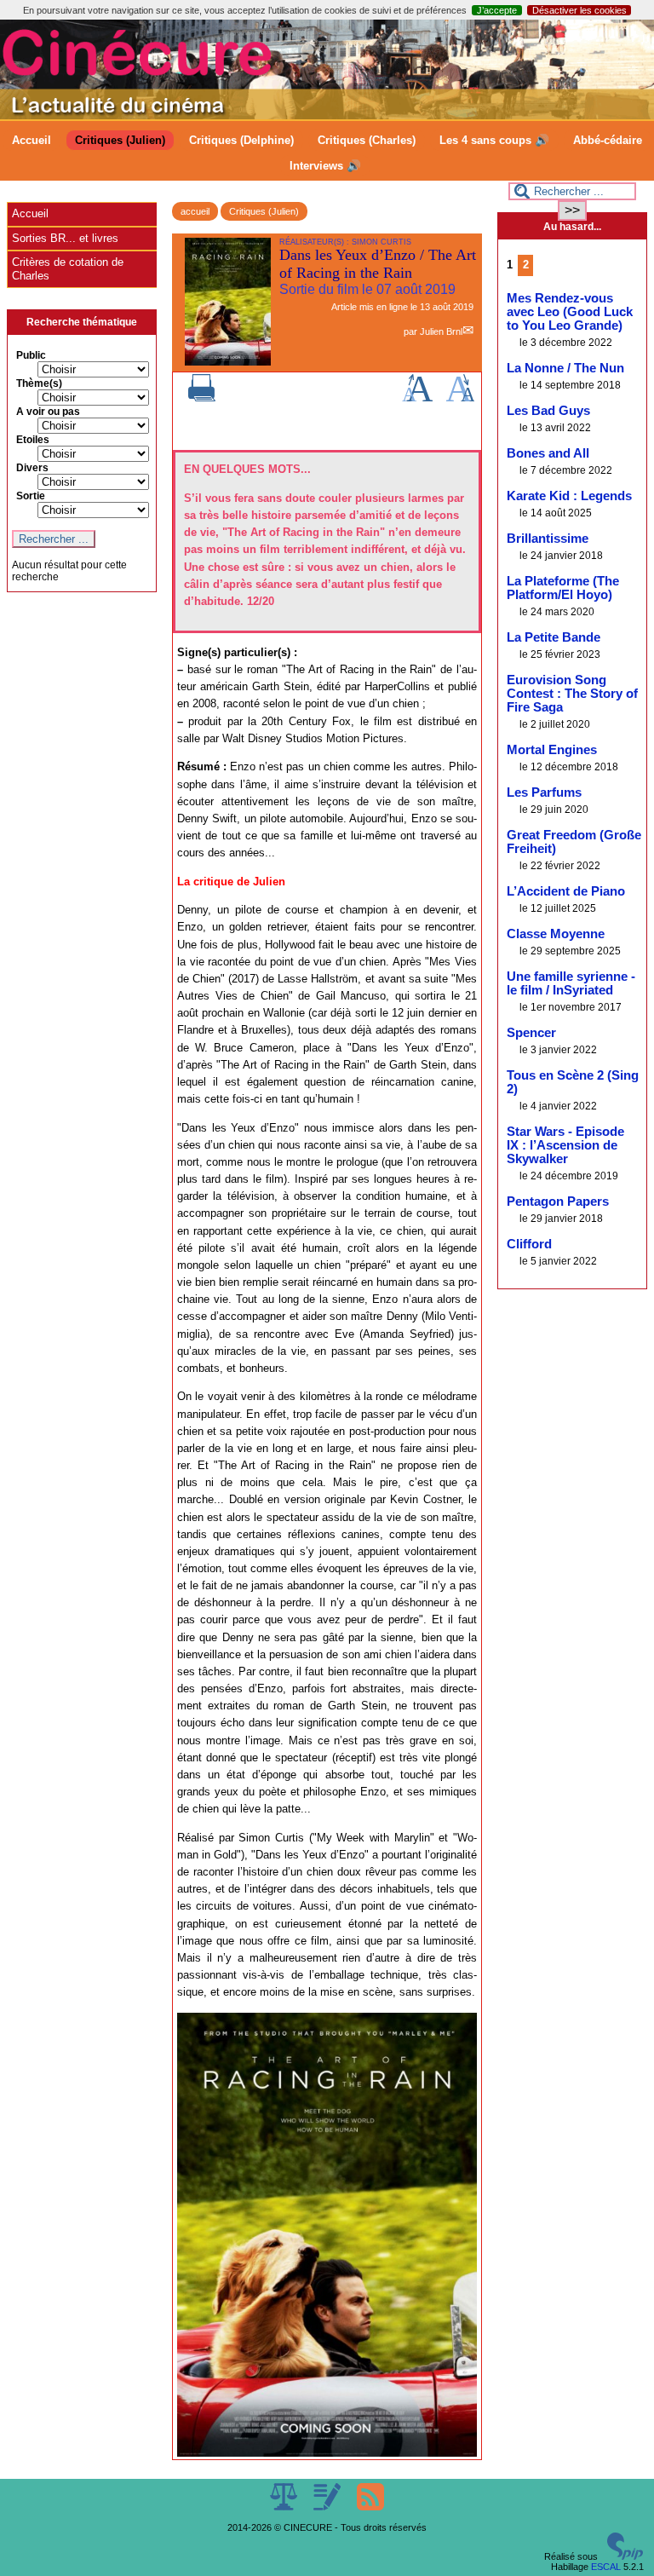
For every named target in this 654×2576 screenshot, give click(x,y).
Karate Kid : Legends (569, 496)
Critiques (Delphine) (241, 140)
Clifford (529, 1244)
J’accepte (497, 10)
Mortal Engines (552, 750)
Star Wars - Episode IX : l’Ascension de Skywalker (565, 1145)
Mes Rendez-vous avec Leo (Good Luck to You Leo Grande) (570, 312)
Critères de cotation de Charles (68, 269)
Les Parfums (544, 792)
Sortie (31, 496)
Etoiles (33, 440)
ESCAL (606, 2567)
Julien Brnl (441, 331)
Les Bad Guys (548, 411)
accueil (195, 211)
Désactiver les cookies (579, 10)
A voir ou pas (48, 412)
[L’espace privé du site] (328, 2507)
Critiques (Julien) (120, 140)
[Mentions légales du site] (285, 2507)
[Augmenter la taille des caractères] (417, 398)
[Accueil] (327, 116)
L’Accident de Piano (566, 891)
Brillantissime (548, 539)
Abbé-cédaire (608, 140)
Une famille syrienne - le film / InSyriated (571, 983)
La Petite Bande (554, 637)
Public (31, 355)
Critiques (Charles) (367, 140)
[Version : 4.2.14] (625, 2556)
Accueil (32, 140)
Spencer (531, 1033)
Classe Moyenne (556, 934)
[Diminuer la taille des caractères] (460, 398)
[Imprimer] (202, 398)
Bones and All (548, 453)
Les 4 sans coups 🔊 (494, 140)
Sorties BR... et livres (65, 238)
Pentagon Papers (558, 1202)
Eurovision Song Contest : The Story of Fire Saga (572, 694)
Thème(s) (39, 383)
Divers (32, 468)
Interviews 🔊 (325, 166)
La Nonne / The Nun (565, 368)
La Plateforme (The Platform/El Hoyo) (563, 588)
